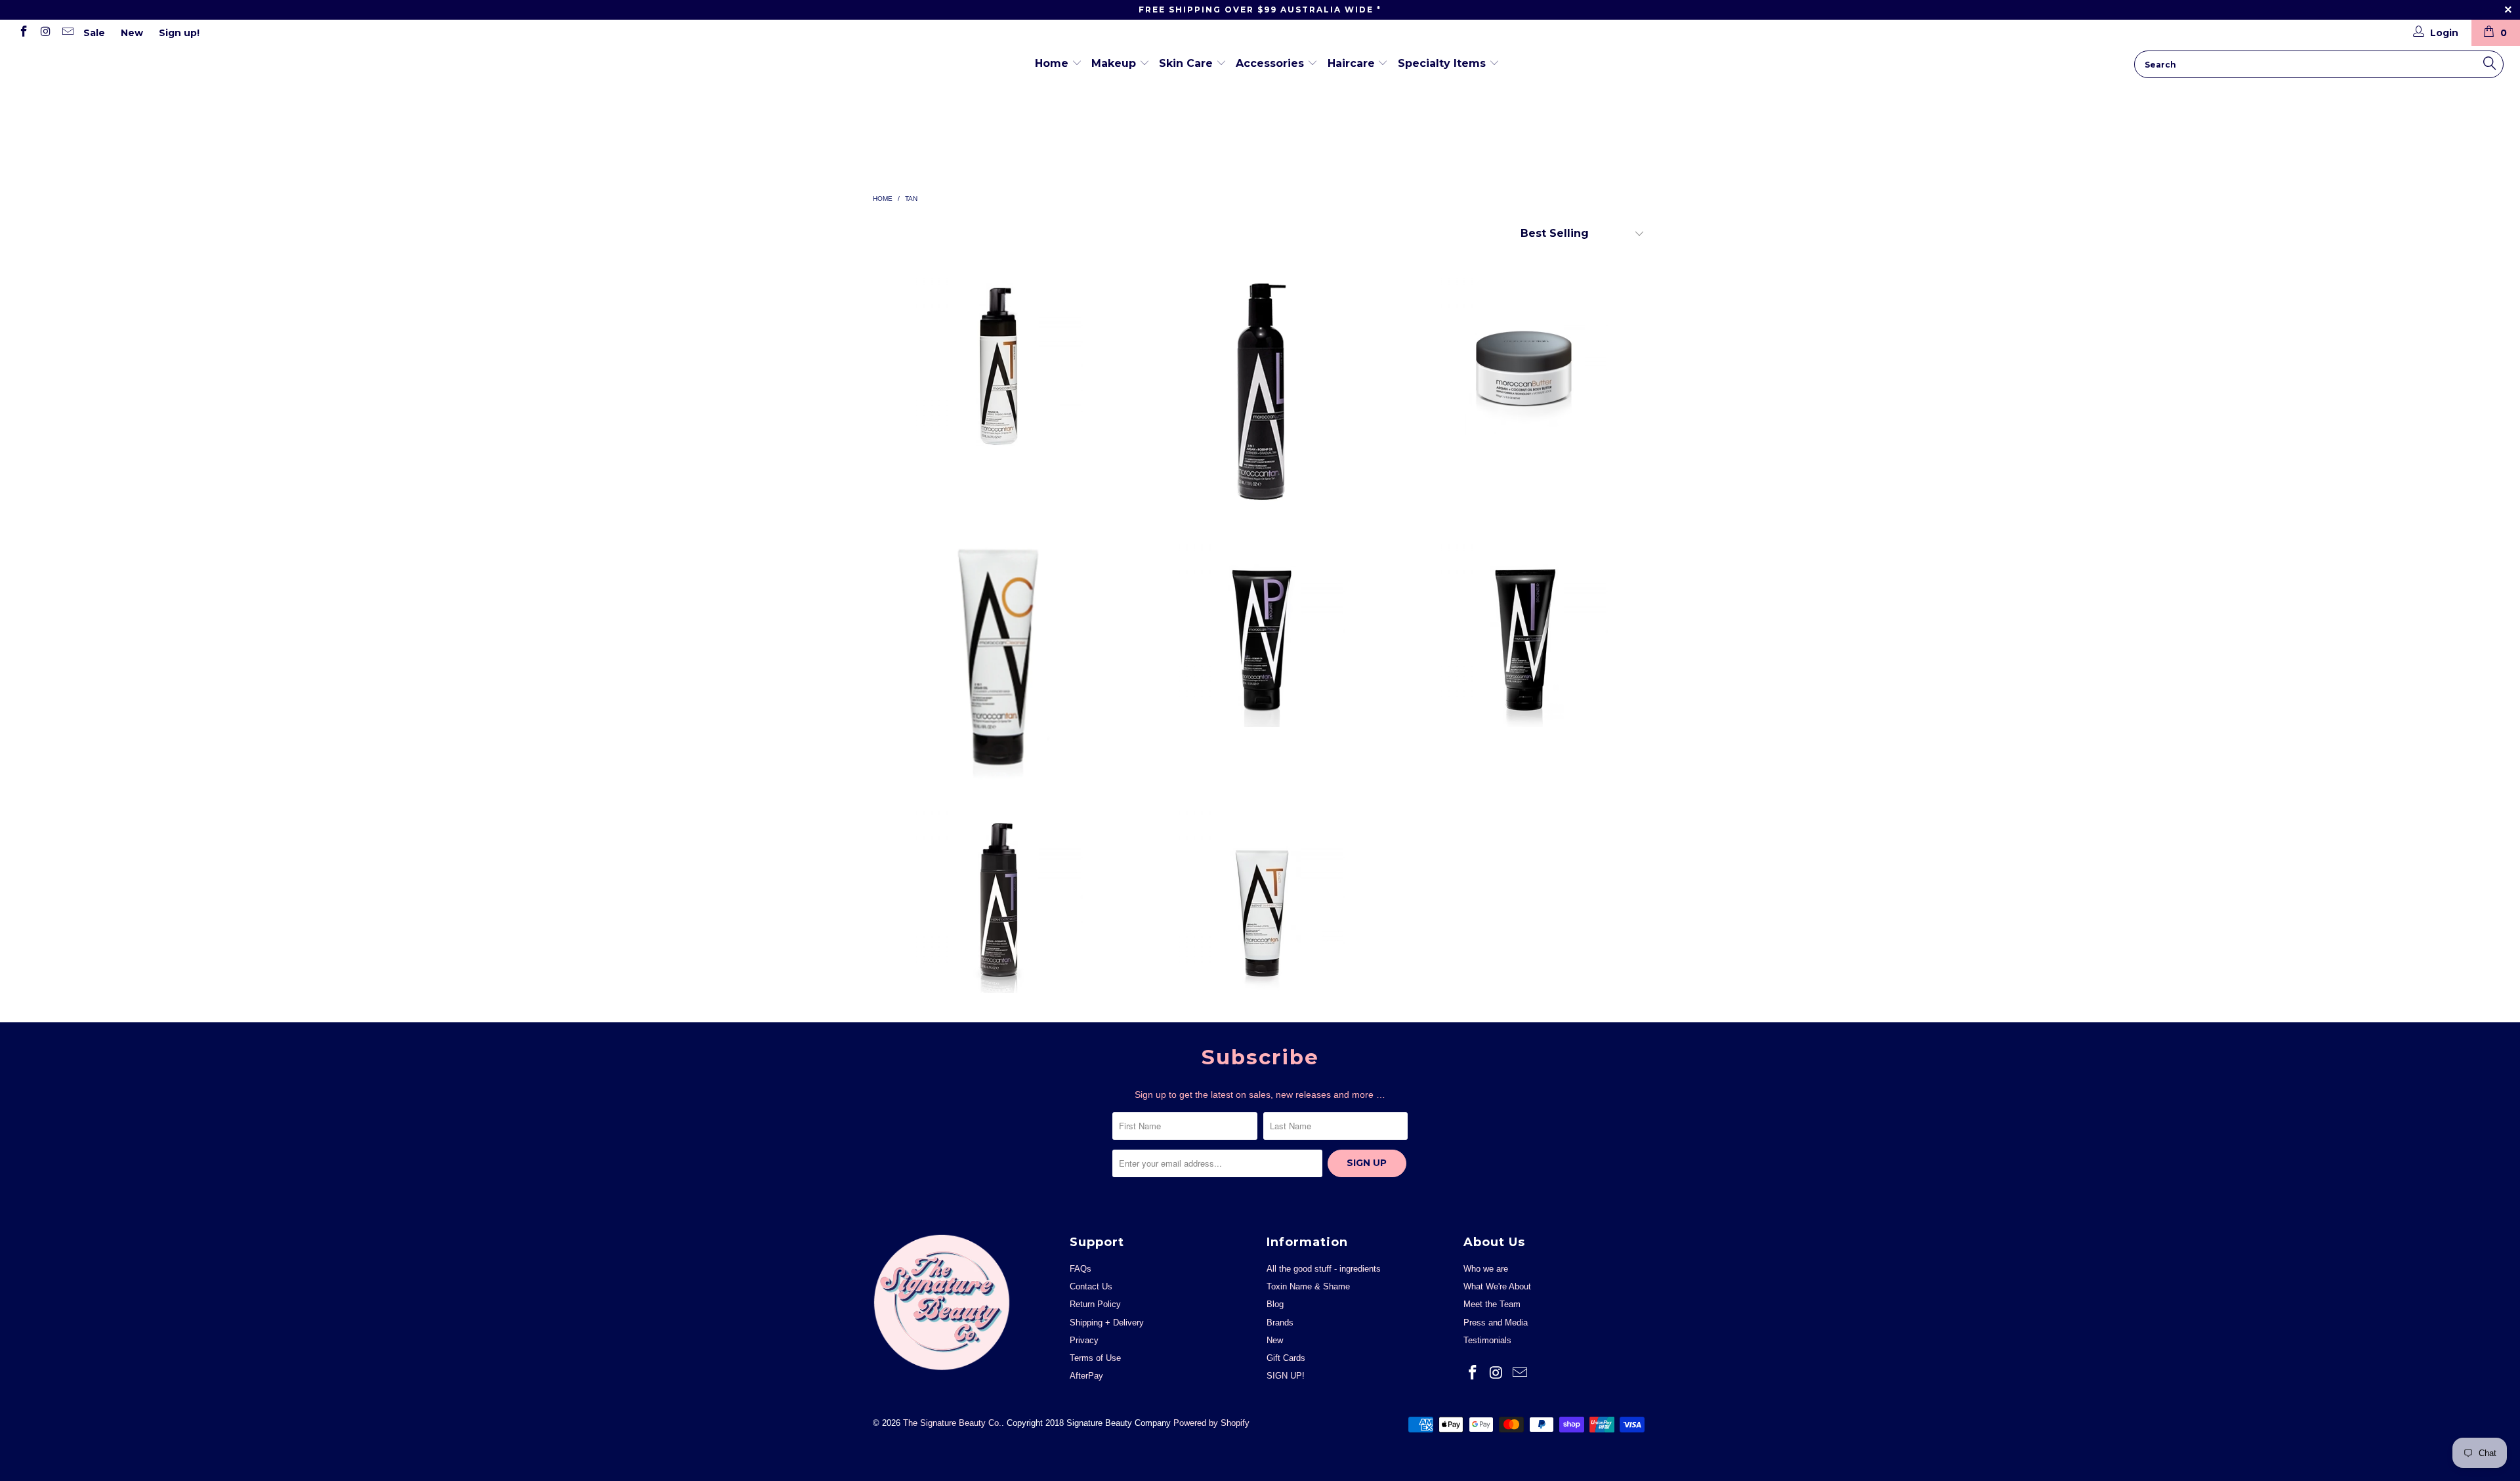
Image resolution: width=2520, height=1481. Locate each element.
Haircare (1353, 63)
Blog (1275, 1304)
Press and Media (1496, 1323)
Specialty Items (1443, 63)
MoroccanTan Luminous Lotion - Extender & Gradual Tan (1260, 392)
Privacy (1084, 1340)
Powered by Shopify (1211, 1423)
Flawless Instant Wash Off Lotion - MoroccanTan (1522, 630)
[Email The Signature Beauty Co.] (67, 33)
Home (1053, 63)
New (132, 33)
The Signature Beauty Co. (59, 51)
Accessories (1271, 63)
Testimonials (1487, 1340)
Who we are (1486, 1269)
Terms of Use (1095, 1358)
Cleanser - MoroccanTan (997, 657)
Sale (94, 33)
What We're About (1497, 1286)
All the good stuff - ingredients (1324, 1269)
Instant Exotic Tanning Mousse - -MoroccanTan (997, 896)
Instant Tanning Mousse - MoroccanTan (997, 364)
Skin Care (1187, 63)
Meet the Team (1492, 1304)
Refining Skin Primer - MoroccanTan (1260, 630)
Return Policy (1095, 1304)
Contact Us (1091, 1286)
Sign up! (179, 33)
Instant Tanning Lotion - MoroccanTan (1260, 896)
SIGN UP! (1286, 1376)
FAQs (1081, 1269)
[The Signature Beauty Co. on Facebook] (23, 33)
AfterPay (1086, 1376)
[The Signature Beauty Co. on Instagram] (45, 33)
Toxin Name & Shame (1308, 1286)
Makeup (1115, 63)
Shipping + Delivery (1107, 1323)
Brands (1280, 1323)
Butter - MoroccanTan (1522, 364)
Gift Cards (1286, 1358)
